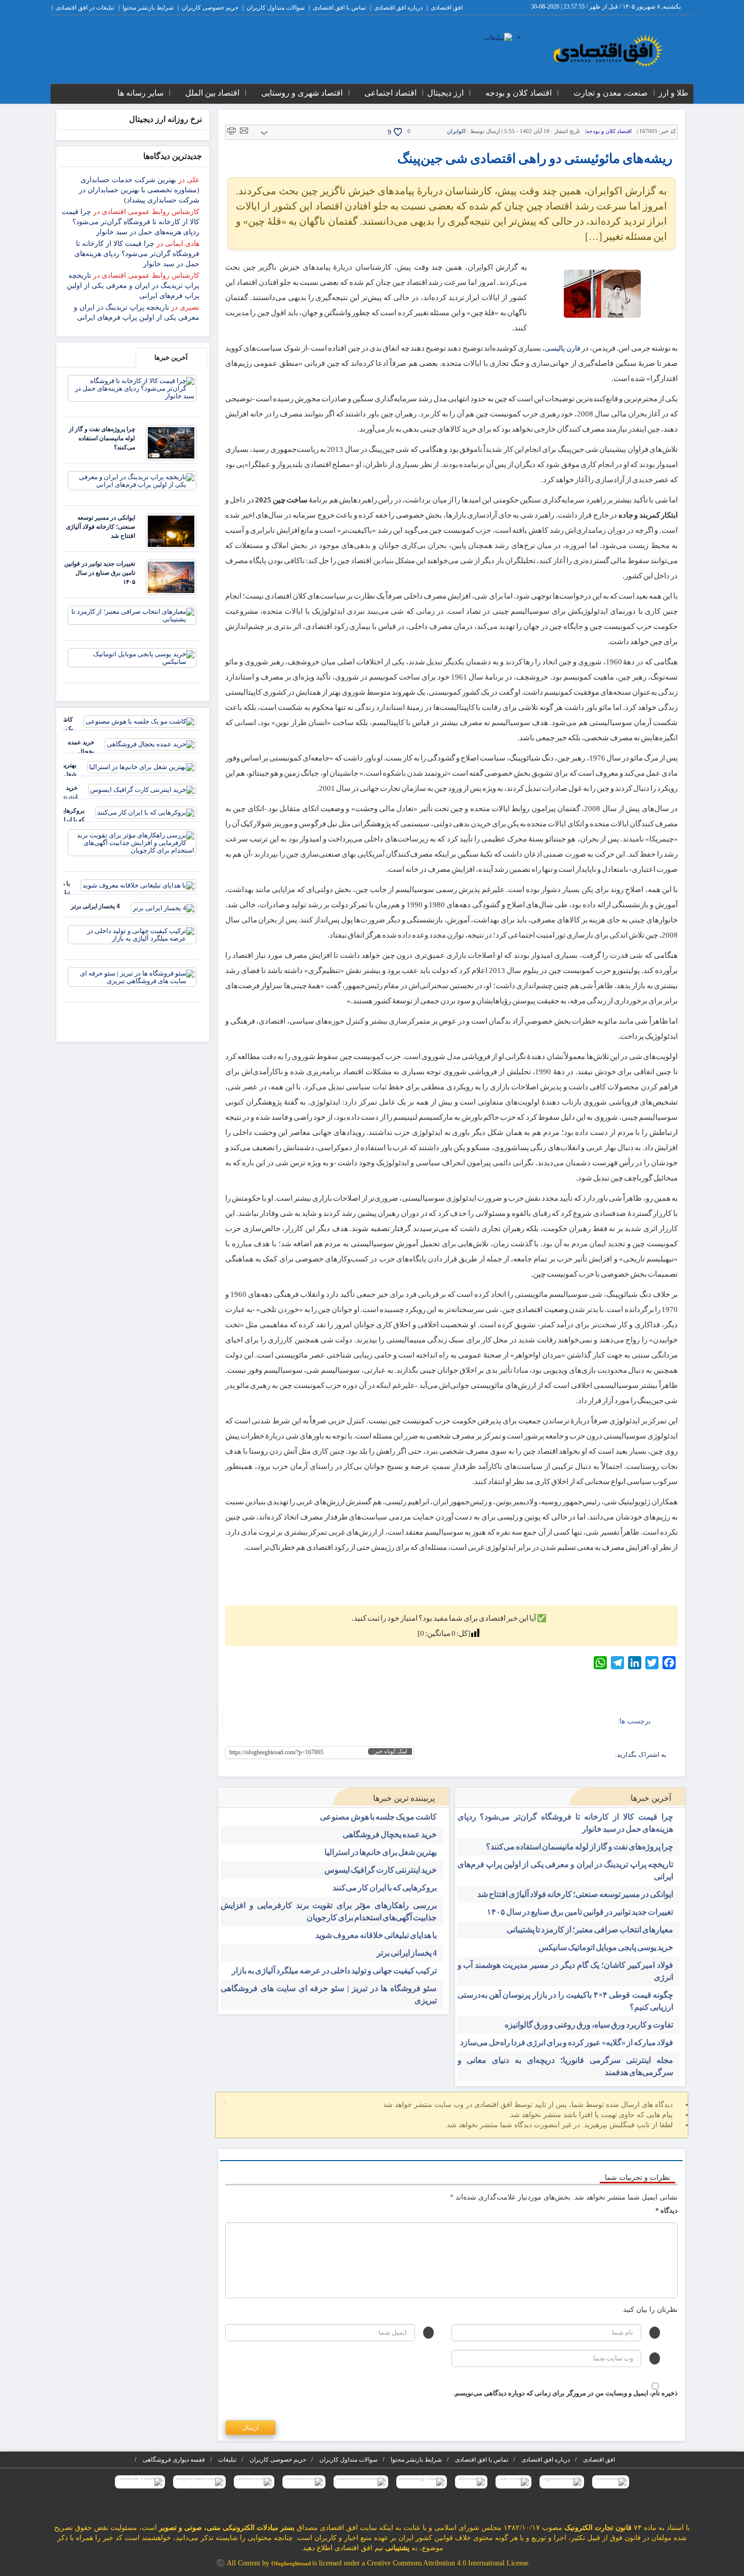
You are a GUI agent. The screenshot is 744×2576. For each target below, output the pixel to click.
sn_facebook (606, 1756)
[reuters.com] (254, 2482)
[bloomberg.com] (422, 2482)
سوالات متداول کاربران (276, 8)
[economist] (611, 2482)
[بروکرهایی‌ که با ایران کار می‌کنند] (146, 812)
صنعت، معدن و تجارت (611, 93)
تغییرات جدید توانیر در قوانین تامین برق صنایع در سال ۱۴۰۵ (580, 1912)
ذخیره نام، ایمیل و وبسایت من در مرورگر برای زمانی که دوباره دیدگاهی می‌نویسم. (566, 2393)
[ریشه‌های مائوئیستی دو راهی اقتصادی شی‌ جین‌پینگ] (602, 294)
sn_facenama (559, 1756)
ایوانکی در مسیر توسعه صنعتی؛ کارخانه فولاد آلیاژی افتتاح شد (575, 1894)
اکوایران (456, 131)
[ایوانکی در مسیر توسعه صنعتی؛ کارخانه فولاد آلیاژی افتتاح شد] (171, 531)
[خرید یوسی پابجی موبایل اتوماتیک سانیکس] (132, 657)
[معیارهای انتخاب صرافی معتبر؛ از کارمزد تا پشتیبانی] (132, 615)
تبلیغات (227, 2460)
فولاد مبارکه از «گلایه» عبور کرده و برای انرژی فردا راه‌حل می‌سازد (567, 2042)
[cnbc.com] (513, 2482)
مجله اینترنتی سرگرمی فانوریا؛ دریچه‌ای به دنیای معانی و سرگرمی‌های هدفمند (566, 2066)
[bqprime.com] (562, 2482)
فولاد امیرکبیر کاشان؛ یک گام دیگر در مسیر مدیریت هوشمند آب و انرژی (566, 1971)
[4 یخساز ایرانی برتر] (163, 907)
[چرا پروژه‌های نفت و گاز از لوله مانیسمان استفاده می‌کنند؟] (171, 442)
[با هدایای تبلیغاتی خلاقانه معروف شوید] (138, 885)
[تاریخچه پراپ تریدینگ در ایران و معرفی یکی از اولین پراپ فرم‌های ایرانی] (132, 480)
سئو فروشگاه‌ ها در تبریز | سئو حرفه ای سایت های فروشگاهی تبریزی (329, 1994)
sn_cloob (543, 1756)
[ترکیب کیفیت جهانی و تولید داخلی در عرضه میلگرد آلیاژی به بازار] (132, 934)
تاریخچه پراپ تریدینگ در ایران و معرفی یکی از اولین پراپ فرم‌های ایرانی (566, 1870)
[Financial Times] (140, 2482)
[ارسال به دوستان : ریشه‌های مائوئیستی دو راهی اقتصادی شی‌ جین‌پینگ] (244, 130)
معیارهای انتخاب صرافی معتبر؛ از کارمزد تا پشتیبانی (590, 1930)
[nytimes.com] (304, 2482)
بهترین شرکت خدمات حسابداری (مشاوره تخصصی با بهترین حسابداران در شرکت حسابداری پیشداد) (139, 190)
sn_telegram (574, 1756)
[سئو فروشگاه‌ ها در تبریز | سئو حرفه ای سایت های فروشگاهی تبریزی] (132, 976)
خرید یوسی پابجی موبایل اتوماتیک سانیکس (606, 1947)
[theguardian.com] (199, 2482)
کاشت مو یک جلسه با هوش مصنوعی (378, 1817)
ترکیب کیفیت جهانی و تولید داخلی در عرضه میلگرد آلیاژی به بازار (334, 1971)
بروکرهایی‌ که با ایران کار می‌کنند (385, 1888)
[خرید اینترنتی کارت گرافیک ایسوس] (142, 789)
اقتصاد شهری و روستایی (302, 93)
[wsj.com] (471, 2482)
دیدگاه (667, 2210)
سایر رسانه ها (140, 93)
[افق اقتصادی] (608, 51)
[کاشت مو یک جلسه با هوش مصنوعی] (140, 721)
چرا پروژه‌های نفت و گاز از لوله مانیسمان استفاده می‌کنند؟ (580, 1847)
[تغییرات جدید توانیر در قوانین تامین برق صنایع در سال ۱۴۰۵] (171, 577)
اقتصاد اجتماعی (390, 93)
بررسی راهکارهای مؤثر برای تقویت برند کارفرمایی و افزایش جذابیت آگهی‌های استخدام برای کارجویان (329, 1911)
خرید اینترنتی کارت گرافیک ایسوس (381, 1870)
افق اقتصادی (447, 8)
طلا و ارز (673, 93)
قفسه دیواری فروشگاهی (174, 2460)
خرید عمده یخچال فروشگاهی (390, 1834)
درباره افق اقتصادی (398, 8)
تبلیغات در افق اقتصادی (85, 8)
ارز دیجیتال (445, 93)
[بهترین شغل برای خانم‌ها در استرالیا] (142, 766)
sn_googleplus (590, 1756)
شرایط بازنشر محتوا (148, 8)
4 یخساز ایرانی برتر (407, 1953)
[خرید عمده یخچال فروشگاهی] (151, 744)
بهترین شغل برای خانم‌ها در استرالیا (381, 1852)
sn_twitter (511, 1756)
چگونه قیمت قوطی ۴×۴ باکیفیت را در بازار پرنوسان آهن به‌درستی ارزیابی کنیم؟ (566, 2001)
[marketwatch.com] (361, 2482)
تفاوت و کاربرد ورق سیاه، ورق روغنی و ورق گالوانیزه (589, 2025)
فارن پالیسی (562, 348)
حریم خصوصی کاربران (210, 8)
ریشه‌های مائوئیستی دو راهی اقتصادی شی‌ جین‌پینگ (535, 159)
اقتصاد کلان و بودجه (519, 93)
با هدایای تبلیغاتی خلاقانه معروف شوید (376, 1935)
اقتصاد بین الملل (212, 93)
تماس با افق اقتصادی (339, 8)
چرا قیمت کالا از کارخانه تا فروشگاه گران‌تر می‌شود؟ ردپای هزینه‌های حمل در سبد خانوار (566, 1823)
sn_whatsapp (527, 1756)
